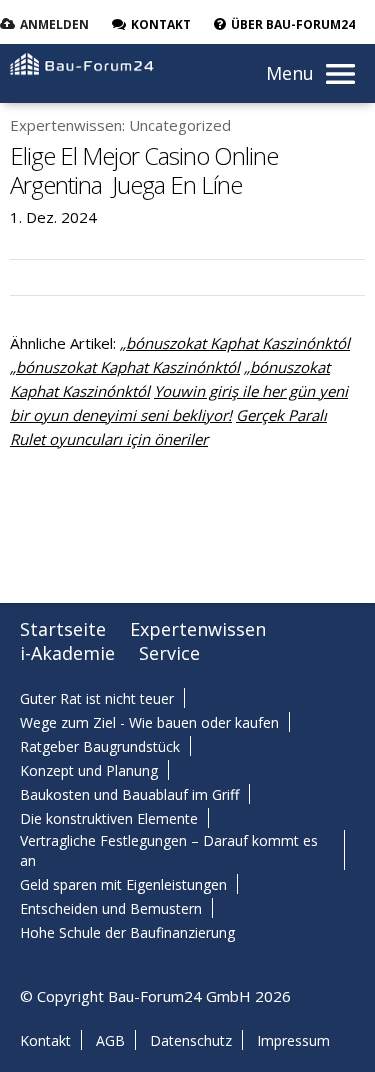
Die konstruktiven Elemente (109, 818)
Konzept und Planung (89, 770)
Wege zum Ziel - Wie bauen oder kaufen (149, 722)
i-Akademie (67, 653)
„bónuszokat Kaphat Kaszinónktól (235, 343)
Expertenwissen (198, 629)
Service (169, 653)
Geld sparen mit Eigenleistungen (123, 884)
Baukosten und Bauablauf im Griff (129, 794)
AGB (110, 1040)
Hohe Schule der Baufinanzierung (127, 932)
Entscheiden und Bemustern (111, 908)
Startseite (63, 629)
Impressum (293, 1040)
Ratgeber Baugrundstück (100, 746)
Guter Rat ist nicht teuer (97, 698)
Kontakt (45, 1040)
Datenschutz (191, 1040)
